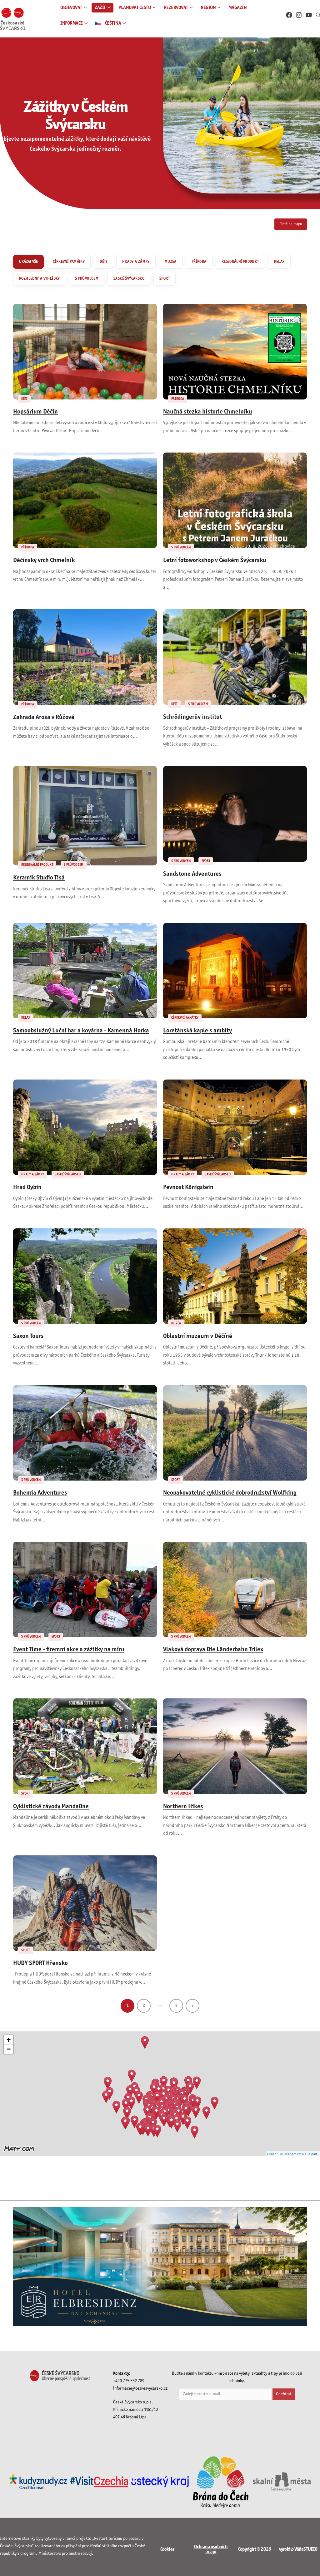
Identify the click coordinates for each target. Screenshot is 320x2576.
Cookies (167, 2549)
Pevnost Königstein (188, 1188)
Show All (28, 262)
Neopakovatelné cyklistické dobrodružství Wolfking (230, 1493)
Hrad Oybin (27, 1188)
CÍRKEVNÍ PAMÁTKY (69, 262)
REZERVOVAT (176, 8)
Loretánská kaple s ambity (197, 1031)
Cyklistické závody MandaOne (51, 1807)
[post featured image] (85, 351)
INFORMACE (72, 23)
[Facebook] (289, 15)
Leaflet (272, 2154)
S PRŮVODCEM (87, 279)
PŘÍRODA (199, 262)
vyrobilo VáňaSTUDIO (298, 2549)
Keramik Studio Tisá (39, 878)
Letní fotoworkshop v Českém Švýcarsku (215, 561)
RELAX (279, 262)
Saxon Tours (28, 1336)
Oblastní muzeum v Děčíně (198, 1336)
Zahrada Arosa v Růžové (44, 717)
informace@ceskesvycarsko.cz (140, 2389)
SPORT (165, 279)
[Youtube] (309, 15)
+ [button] (9, 2040)
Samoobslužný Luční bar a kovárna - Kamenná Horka (81, 1031)
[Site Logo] (12, 19)
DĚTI (103, 262)
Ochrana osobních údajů (211, 2549)
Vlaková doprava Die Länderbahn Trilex (213, 1650)
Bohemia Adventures (40, 1493)
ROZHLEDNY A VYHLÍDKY (40, 279)
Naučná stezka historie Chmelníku (208, 412)
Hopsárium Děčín (35, 412)
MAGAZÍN (238, 8)
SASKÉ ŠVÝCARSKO (129, 279)
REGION (208, 8)
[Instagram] (299, 15)
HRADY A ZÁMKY (136, 262)
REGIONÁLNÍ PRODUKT (240, 262)
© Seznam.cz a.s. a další (299, 2154)
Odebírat (284, 2394)
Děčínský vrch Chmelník (44, 561)
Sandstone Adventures (192, 874)
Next (192, 2006)
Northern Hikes (183, 1807)
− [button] (9, 2049)
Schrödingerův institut (192, 717)
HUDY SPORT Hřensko (40, 1963)
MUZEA (171, 262)
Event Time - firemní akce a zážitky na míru (69, 1650)
